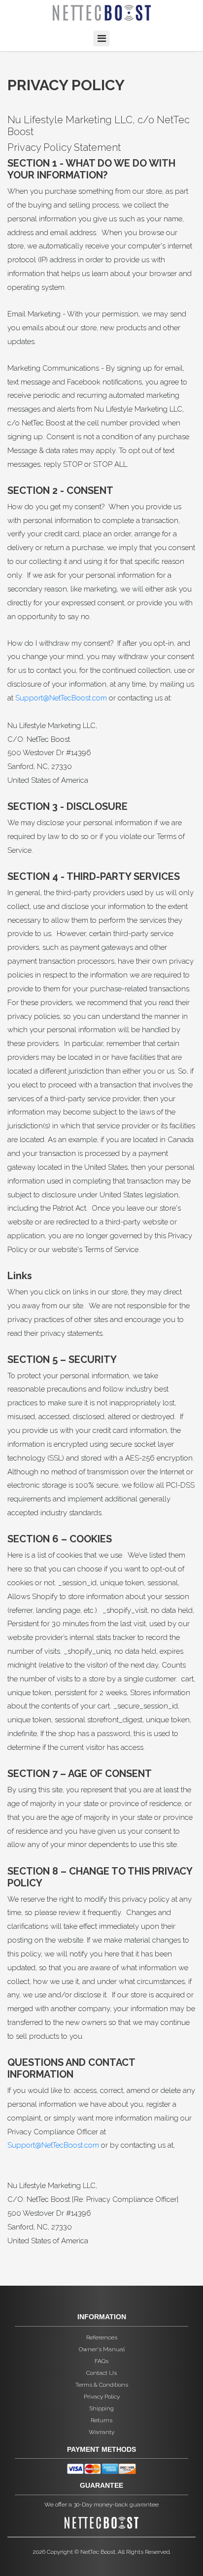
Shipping (101, 2408)
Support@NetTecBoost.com (61, 698)
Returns (101, 2420)
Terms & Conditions (102, 2385)
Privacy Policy (102, 2397)
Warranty (101, 2432)
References (102, 2337)
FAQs (101, 2361)
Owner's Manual (102, 2349)
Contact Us (101, 2373)
